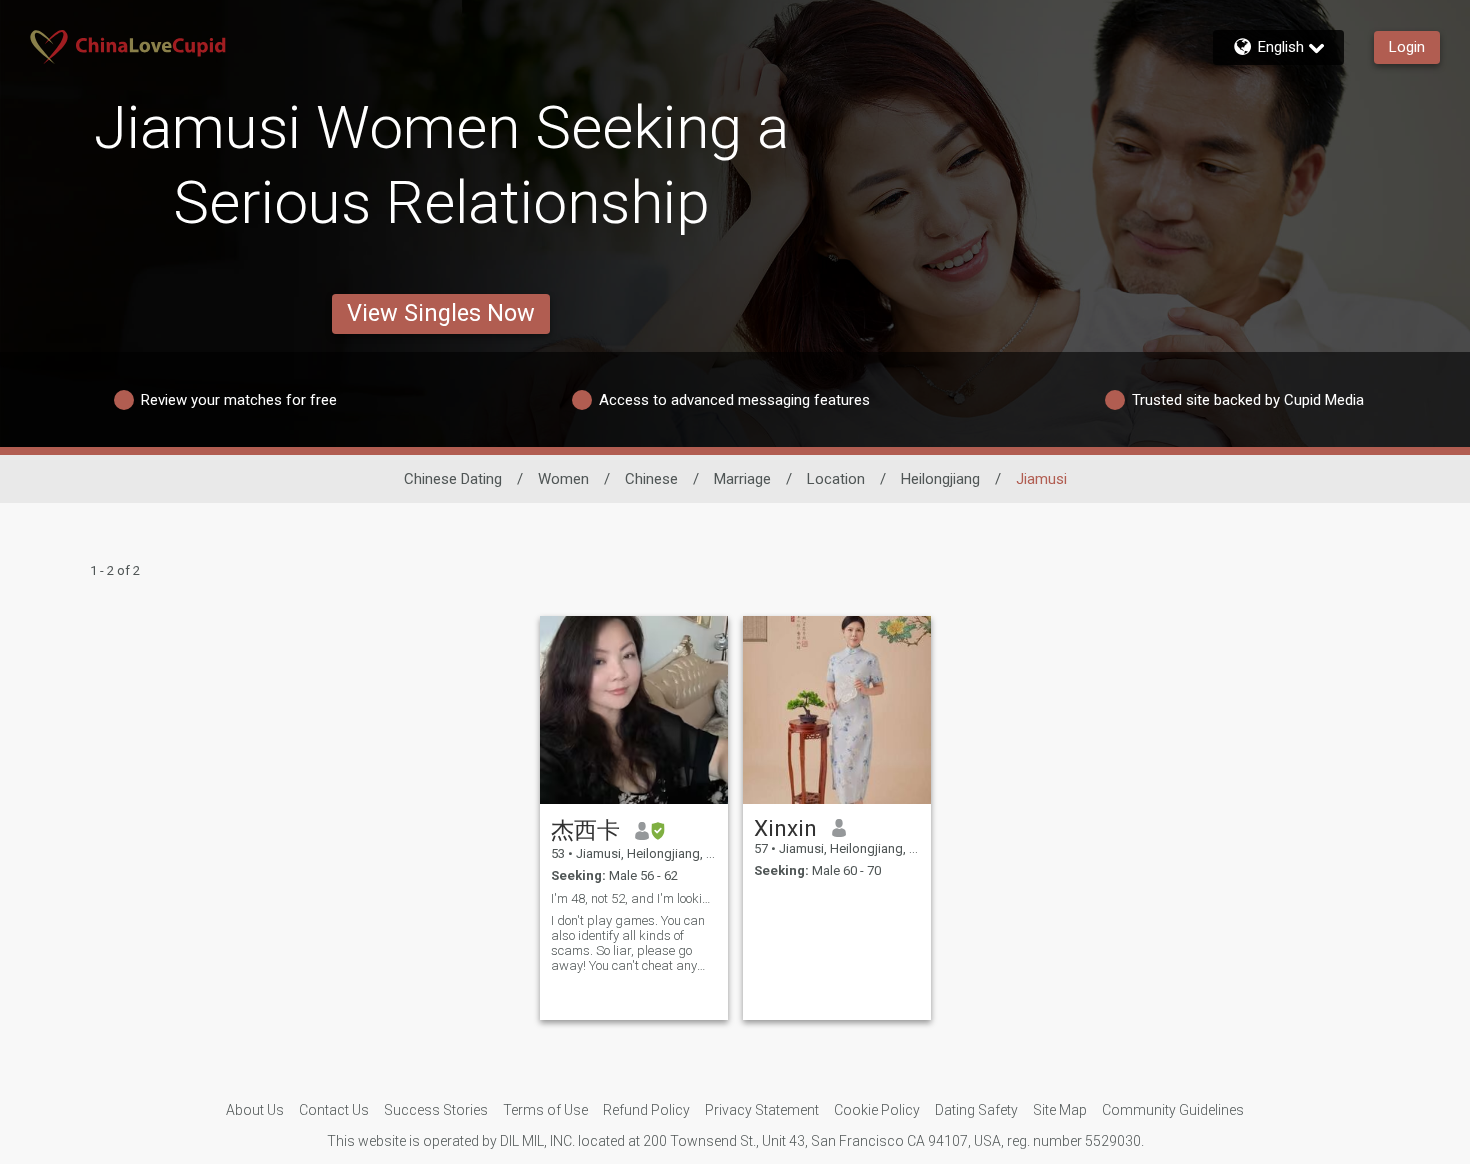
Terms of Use (545, 1110)
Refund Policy (646, 1110)
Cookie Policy (877, 1110)
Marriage (742, 479)
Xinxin (785, 828)
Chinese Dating (453, 479)
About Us (255, 1110)
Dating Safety (976, 1110)
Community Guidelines (1173, 1110)
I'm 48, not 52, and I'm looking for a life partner (634, 898)
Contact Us (334, 1110)
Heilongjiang (940, 479)
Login (1407, 47)
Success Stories (436, 1110)
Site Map (1060, 1110)
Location (836, 479)
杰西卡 (585, 830)
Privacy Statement (762, 1110)
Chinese (651, 479)
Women (563, 479)
